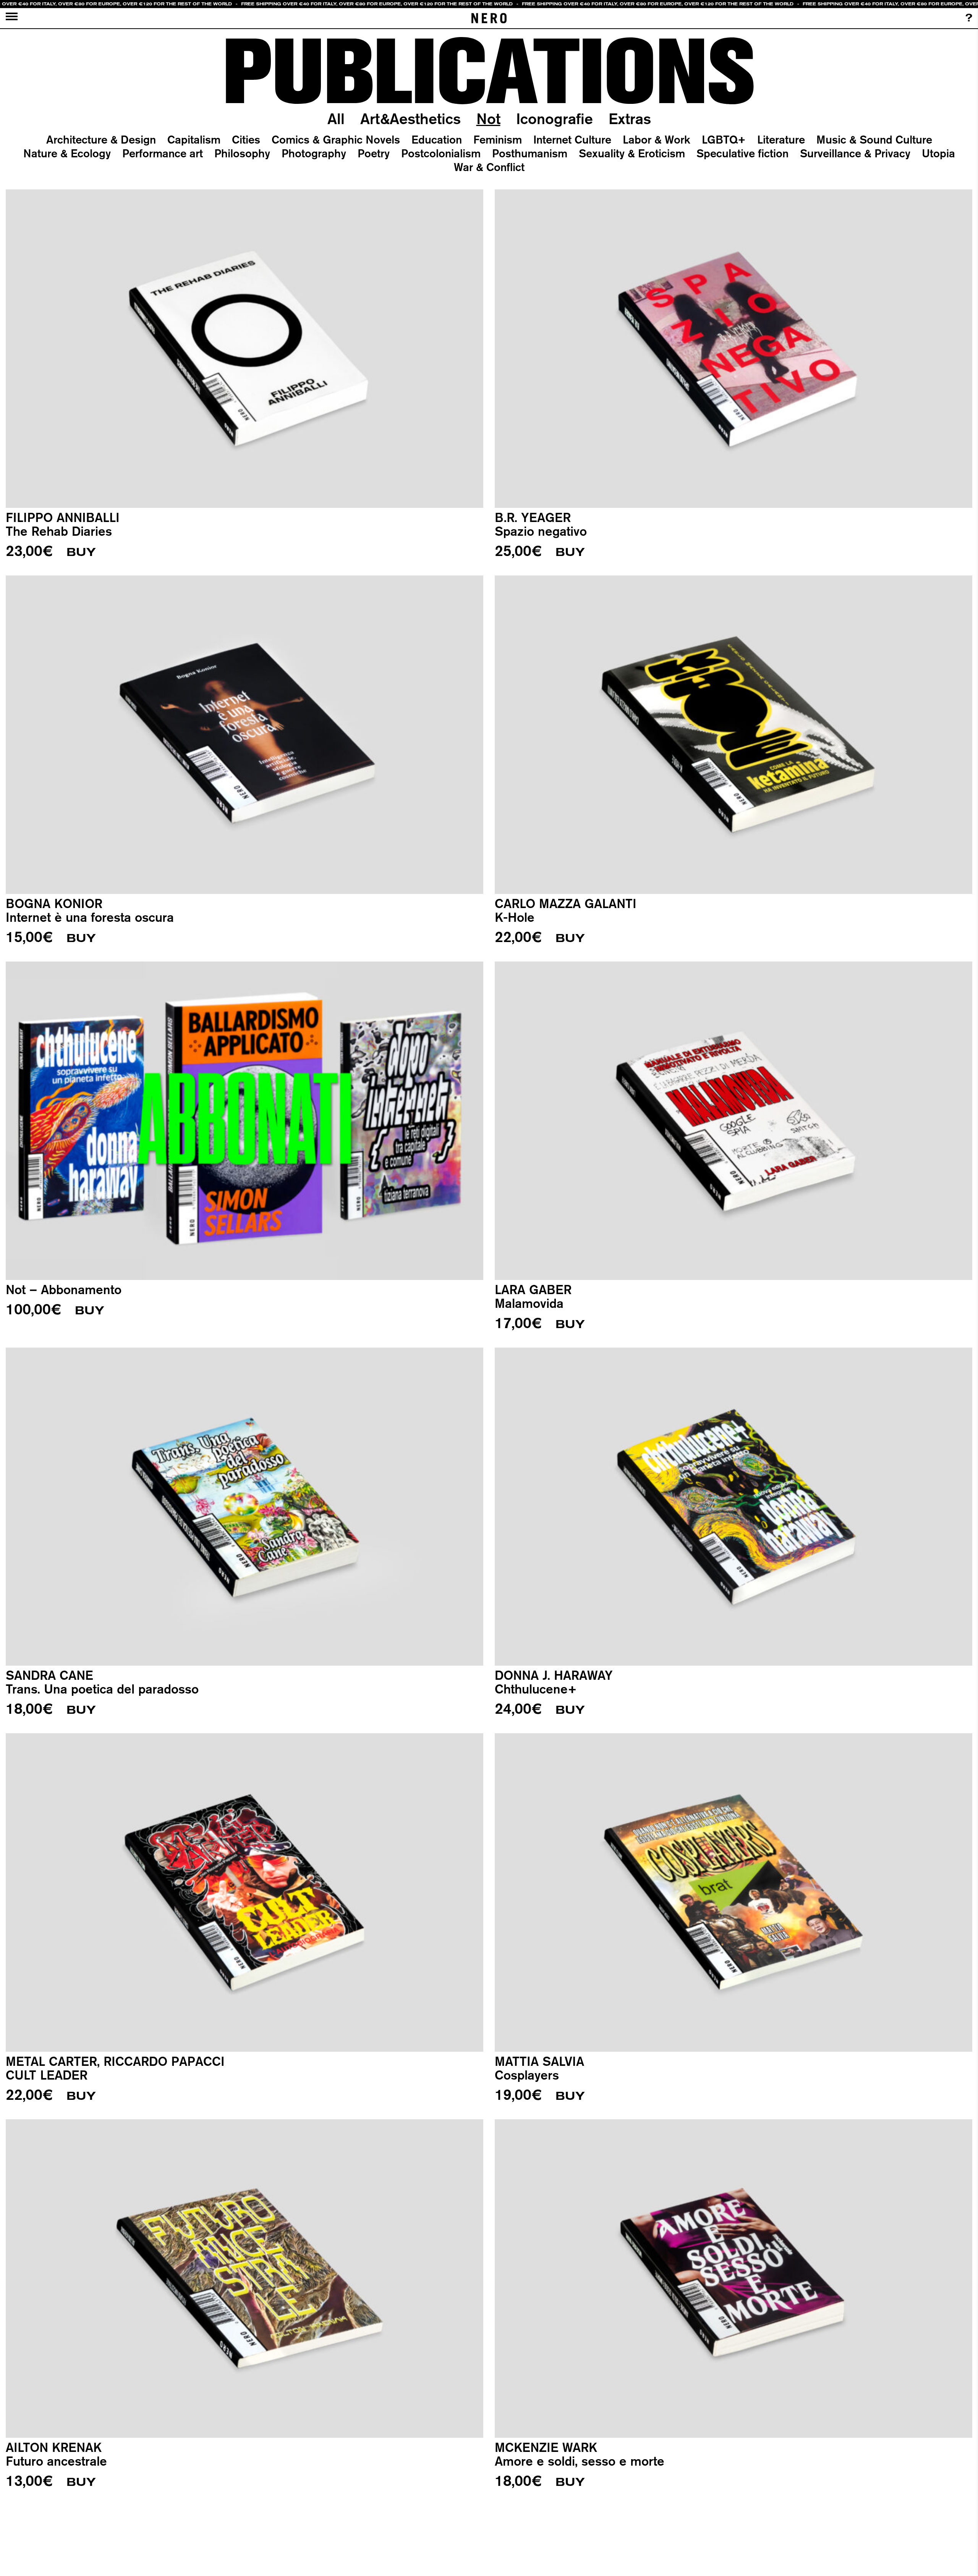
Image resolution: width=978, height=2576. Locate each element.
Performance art (163, 153)
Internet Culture (572, 139)
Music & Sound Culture (874, 139)
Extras (630, 119)
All (336, 119)
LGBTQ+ (724, 139)
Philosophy (242, 153)
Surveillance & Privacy (855, 153)
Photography (314, 153)
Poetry (374, 153)
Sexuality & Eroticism (632, 153)
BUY (81, 552)
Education (437, 139)
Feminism (498, 139)
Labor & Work (657, 139)
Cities (246, 139)
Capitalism (194, 139)
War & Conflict (489, 167)
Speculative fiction (742, 153)
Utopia (938, 153)
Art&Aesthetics (410, 119)
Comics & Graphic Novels (336, 139)
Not (488, 119)
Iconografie (555, 119)
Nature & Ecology (67, 153)
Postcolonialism (441, 153)
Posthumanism (530, 153)
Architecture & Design (101, 139)
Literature (781, 139)
